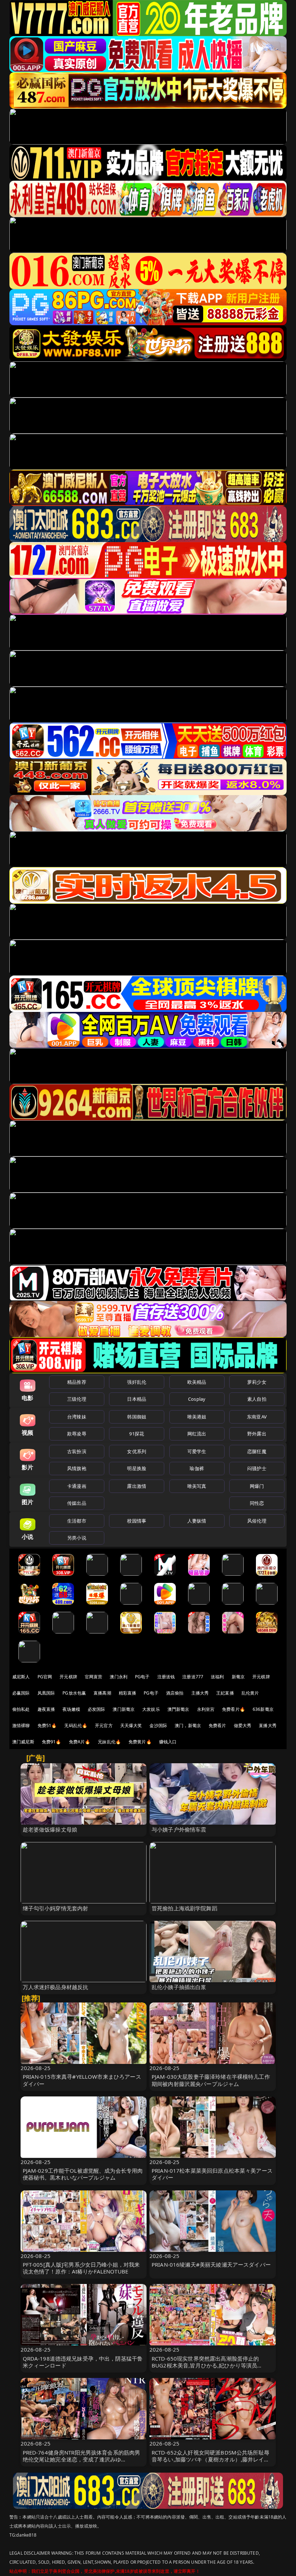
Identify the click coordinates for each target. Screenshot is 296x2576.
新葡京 (238, 1677)
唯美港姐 (197, 1417)
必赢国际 (21, 1693)
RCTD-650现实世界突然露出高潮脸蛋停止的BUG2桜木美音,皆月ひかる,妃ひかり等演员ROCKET (205, 2365)
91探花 (137, 1434)
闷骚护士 (257, 1468)
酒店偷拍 (175, 1693)
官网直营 (94, 1677)
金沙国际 (158, 1725)
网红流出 (197, 1434)
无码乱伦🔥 (76, 1725)
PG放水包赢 (74, 1693)
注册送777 (193, 1677)
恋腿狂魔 (257, 1451)
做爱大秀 (243, 1725)
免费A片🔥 (80, 1742)
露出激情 (137, 1486)
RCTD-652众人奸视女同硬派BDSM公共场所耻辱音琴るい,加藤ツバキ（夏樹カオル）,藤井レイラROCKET (210, 2459)
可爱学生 (197, 1451)
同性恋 (257, 1503)
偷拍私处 (21, 1709)
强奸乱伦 (137, 1382)
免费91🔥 (52, 1742)
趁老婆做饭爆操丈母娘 (50, 1829)
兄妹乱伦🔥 (109, 1742)
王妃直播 (225, 1693)
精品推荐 (77, 1382)
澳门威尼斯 (23, 1742)
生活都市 (77, 1521)
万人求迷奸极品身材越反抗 (56, 1987)
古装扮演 (77, 1451)
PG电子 (142, 1677)
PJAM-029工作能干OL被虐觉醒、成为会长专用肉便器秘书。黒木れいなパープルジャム (83, 2174)
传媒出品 (77, 1503)
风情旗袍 (77, 1468)
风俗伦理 (257, 1521)
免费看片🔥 (234, 1709)
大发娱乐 (151, 1709)
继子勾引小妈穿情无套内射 (56, 1908)
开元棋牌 (68, 1677)
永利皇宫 (206, 1709)
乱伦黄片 (250, 1693)
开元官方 (104, 1725)
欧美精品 (197, 1382)
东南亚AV (257, 1417)
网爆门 (257, 1486)
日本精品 (137, 1399)
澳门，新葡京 (188, 1725)
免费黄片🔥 (140, 1742)
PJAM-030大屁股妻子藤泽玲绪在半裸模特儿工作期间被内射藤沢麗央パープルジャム (211, 2080)
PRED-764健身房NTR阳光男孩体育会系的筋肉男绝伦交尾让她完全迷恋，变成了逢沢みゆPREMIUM (82, 2459)
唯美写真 (197, 1486)
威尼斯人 (21, 1677)
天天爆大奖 (131, 1725)
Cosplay (197, 1399)
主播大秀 (200, 1693)
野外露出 (257, 1434)
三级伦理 (77, 1399)
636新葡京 (263, 1709)
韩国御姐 (137, 1417)
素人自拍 (257, 1399)
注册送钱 (166, 1677)
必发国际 (97, 1709)
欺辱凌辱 (77, 1434)
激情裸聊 (21, 1725)
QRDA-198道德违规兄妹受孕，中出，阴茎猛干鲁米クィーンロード (83, 2362)
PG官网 (45, 1677)
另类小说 (77, 1538)
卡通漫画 (77, 1486)
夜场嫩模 (71, 1709)
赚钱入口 (168, 1742)
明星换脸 (137, 1468)
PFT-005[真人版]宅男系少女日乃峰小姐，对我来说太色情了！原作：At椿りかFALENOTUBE (81, 2268)
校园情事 (137, 1521)
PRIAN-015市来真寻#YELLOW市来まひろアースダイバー (82, 2080)
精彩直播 (128, 1693)
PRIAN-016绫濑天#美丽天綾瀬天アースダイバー (211, 2264)
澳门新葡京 (124, 1709)
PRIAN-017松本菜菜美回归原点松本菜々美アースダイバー (212, 2174)
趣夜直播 (46, 1709)
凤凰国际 (46, 1693)
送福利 (217, 1677)
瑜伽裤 (197, 1468)
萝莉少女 (257, 1382)
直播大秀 (268, 1725)
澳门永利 (119, 1677)
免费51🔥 (47, 1725)
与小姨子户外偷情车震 (179, 1829)
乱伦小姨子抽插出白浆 (179, 1987)
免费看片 (217, 1725)
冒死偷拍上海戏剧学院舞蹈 (184, 1908)
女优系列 (137, 1451)
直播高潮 (102, 1693)
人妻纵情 (197, 1521)
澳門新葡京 (179, 1709)
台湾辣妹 (77, 1417)
